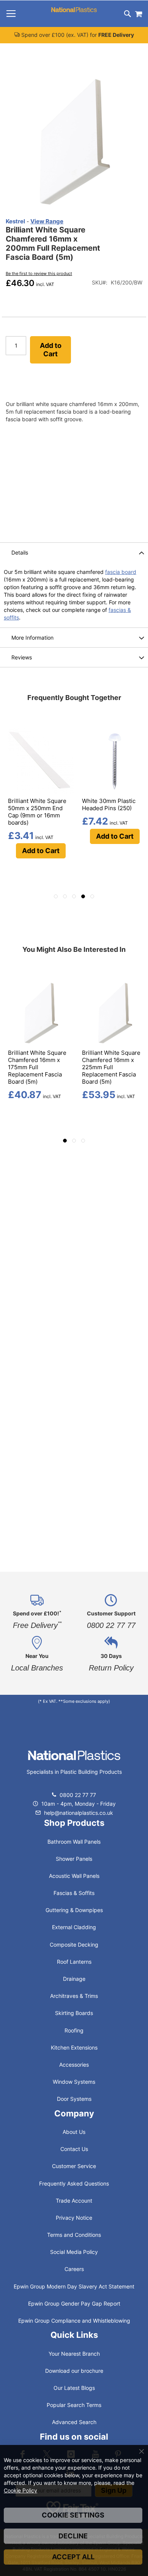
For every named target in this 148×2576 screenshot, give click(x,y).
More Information (32, 638)
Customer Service (74, 2166)
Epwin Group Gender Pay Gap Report (74, 2303)
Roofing (74, 2030)
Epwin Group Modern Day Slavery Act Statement (74, 2286)
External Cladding (74, 1927)
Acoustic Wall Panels (74, 1876)
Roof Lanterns (74, 1962)
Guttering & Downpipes (74, 1910)
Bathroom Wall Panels (74, 1842)
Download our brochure (74, 2371)
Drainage (74, 1979)
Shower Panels (74, 1859)
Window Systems (74, 2082)
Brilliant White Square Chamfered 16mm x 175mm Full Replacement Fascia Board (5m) (37, 1067)
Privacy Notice (74, 2218)
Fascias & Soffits (74, 1893)
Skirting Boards (74, 2013)
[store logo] (74, 10)
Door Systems (74, 2099)
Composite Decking (74, 1945)
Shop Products (74, 1823)
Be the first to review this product (39, 273)
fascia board (121, 572)
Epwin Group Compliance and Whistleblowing (74, 2321)
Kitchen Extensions (74, 2047)
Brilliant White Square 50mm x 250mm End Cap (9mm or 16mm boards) (37, 812)
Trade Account (74, 2201)
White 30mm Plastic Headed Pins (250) (109, 804)
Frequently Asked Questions (74, 2183)
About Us (74, 2132)
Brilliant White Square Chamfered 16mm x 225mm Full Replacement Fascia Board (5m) (111, 1067)
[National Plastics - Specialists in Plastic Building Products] (74, 1763)
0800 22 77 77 (78, 1795)
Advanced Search (74, 2422)
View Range (47, 221)
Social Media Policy (74, 2252)
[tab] (74, 552)
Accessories (74, 2065)
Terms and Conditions (74, 2235)
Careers (74, 2269)
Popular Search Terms (74, 2405)
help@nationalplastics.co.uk (78, 1813)
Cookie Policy (20, 2490)
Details (20, 552)
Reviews (22, 657)
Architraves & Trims (74, 1996)
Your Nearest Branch (74, 2354)
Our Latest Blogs (74, 2388)
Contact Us (74, 2149)
